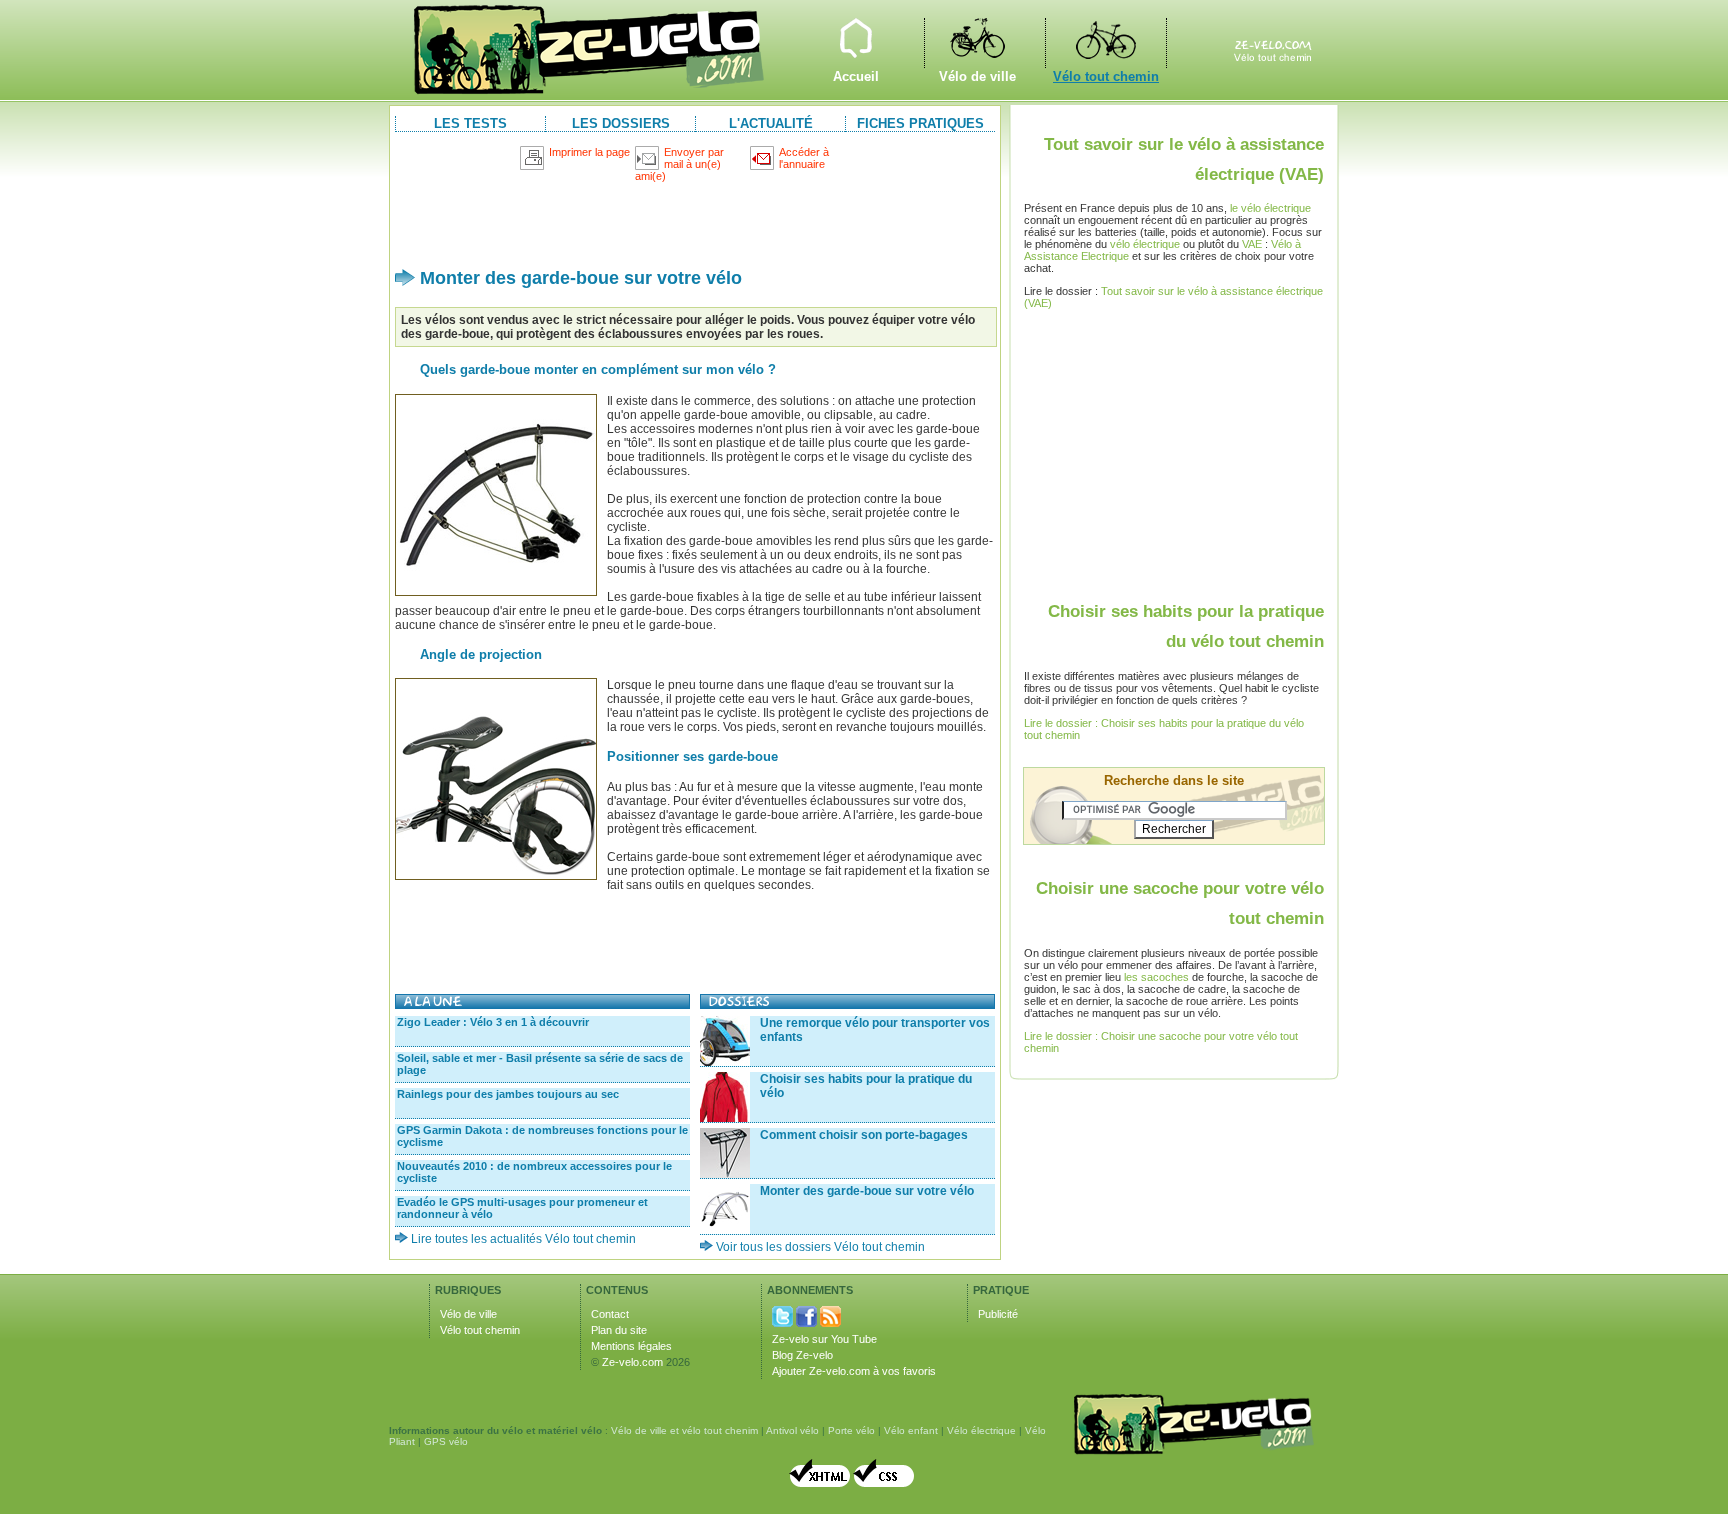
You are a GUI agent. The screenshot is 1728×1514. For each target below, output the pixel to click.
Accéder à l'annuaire (804, 158)
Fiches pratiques (920, 123)
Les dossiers (621, 123)
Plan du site (619, 1330)
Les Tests (470, 123)
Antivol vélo (792, 1430)
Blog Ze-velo (802, 1355)
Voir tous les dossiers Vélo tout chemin (820, 1247)
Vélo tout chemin (1106, 42)
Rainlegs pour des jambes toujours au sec (508, 1094)
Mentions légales (631, 1346)
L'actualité (771, 123)
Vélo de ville (977, 42)
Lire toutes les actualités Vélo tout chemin (523, 1239)
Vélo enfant (911, 1430)
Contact (610, 1314)
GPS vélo (446, 1441)
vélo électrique (1145, 244)
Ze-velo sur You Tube (824, 1339)
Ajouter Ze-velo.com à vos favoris (854, 1371)
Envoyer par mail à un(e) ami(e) (679, 164)
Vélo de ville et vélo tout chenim (684, 1430)
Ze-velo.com (632, 1362)
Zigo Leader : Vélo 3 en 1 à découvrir (493, 1022)
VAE (1252, 244)
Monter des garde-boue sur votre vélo (867, 1191)
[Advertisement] (695, 216)
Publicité (998, 1314)
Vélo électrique (981, 1430)
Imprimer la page (589, 152)
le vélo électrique (1270, 208)
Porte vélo (851, 1430)
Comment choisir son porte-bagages (864, 1135)
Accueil (856, 42)
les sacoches (1156, 977)
